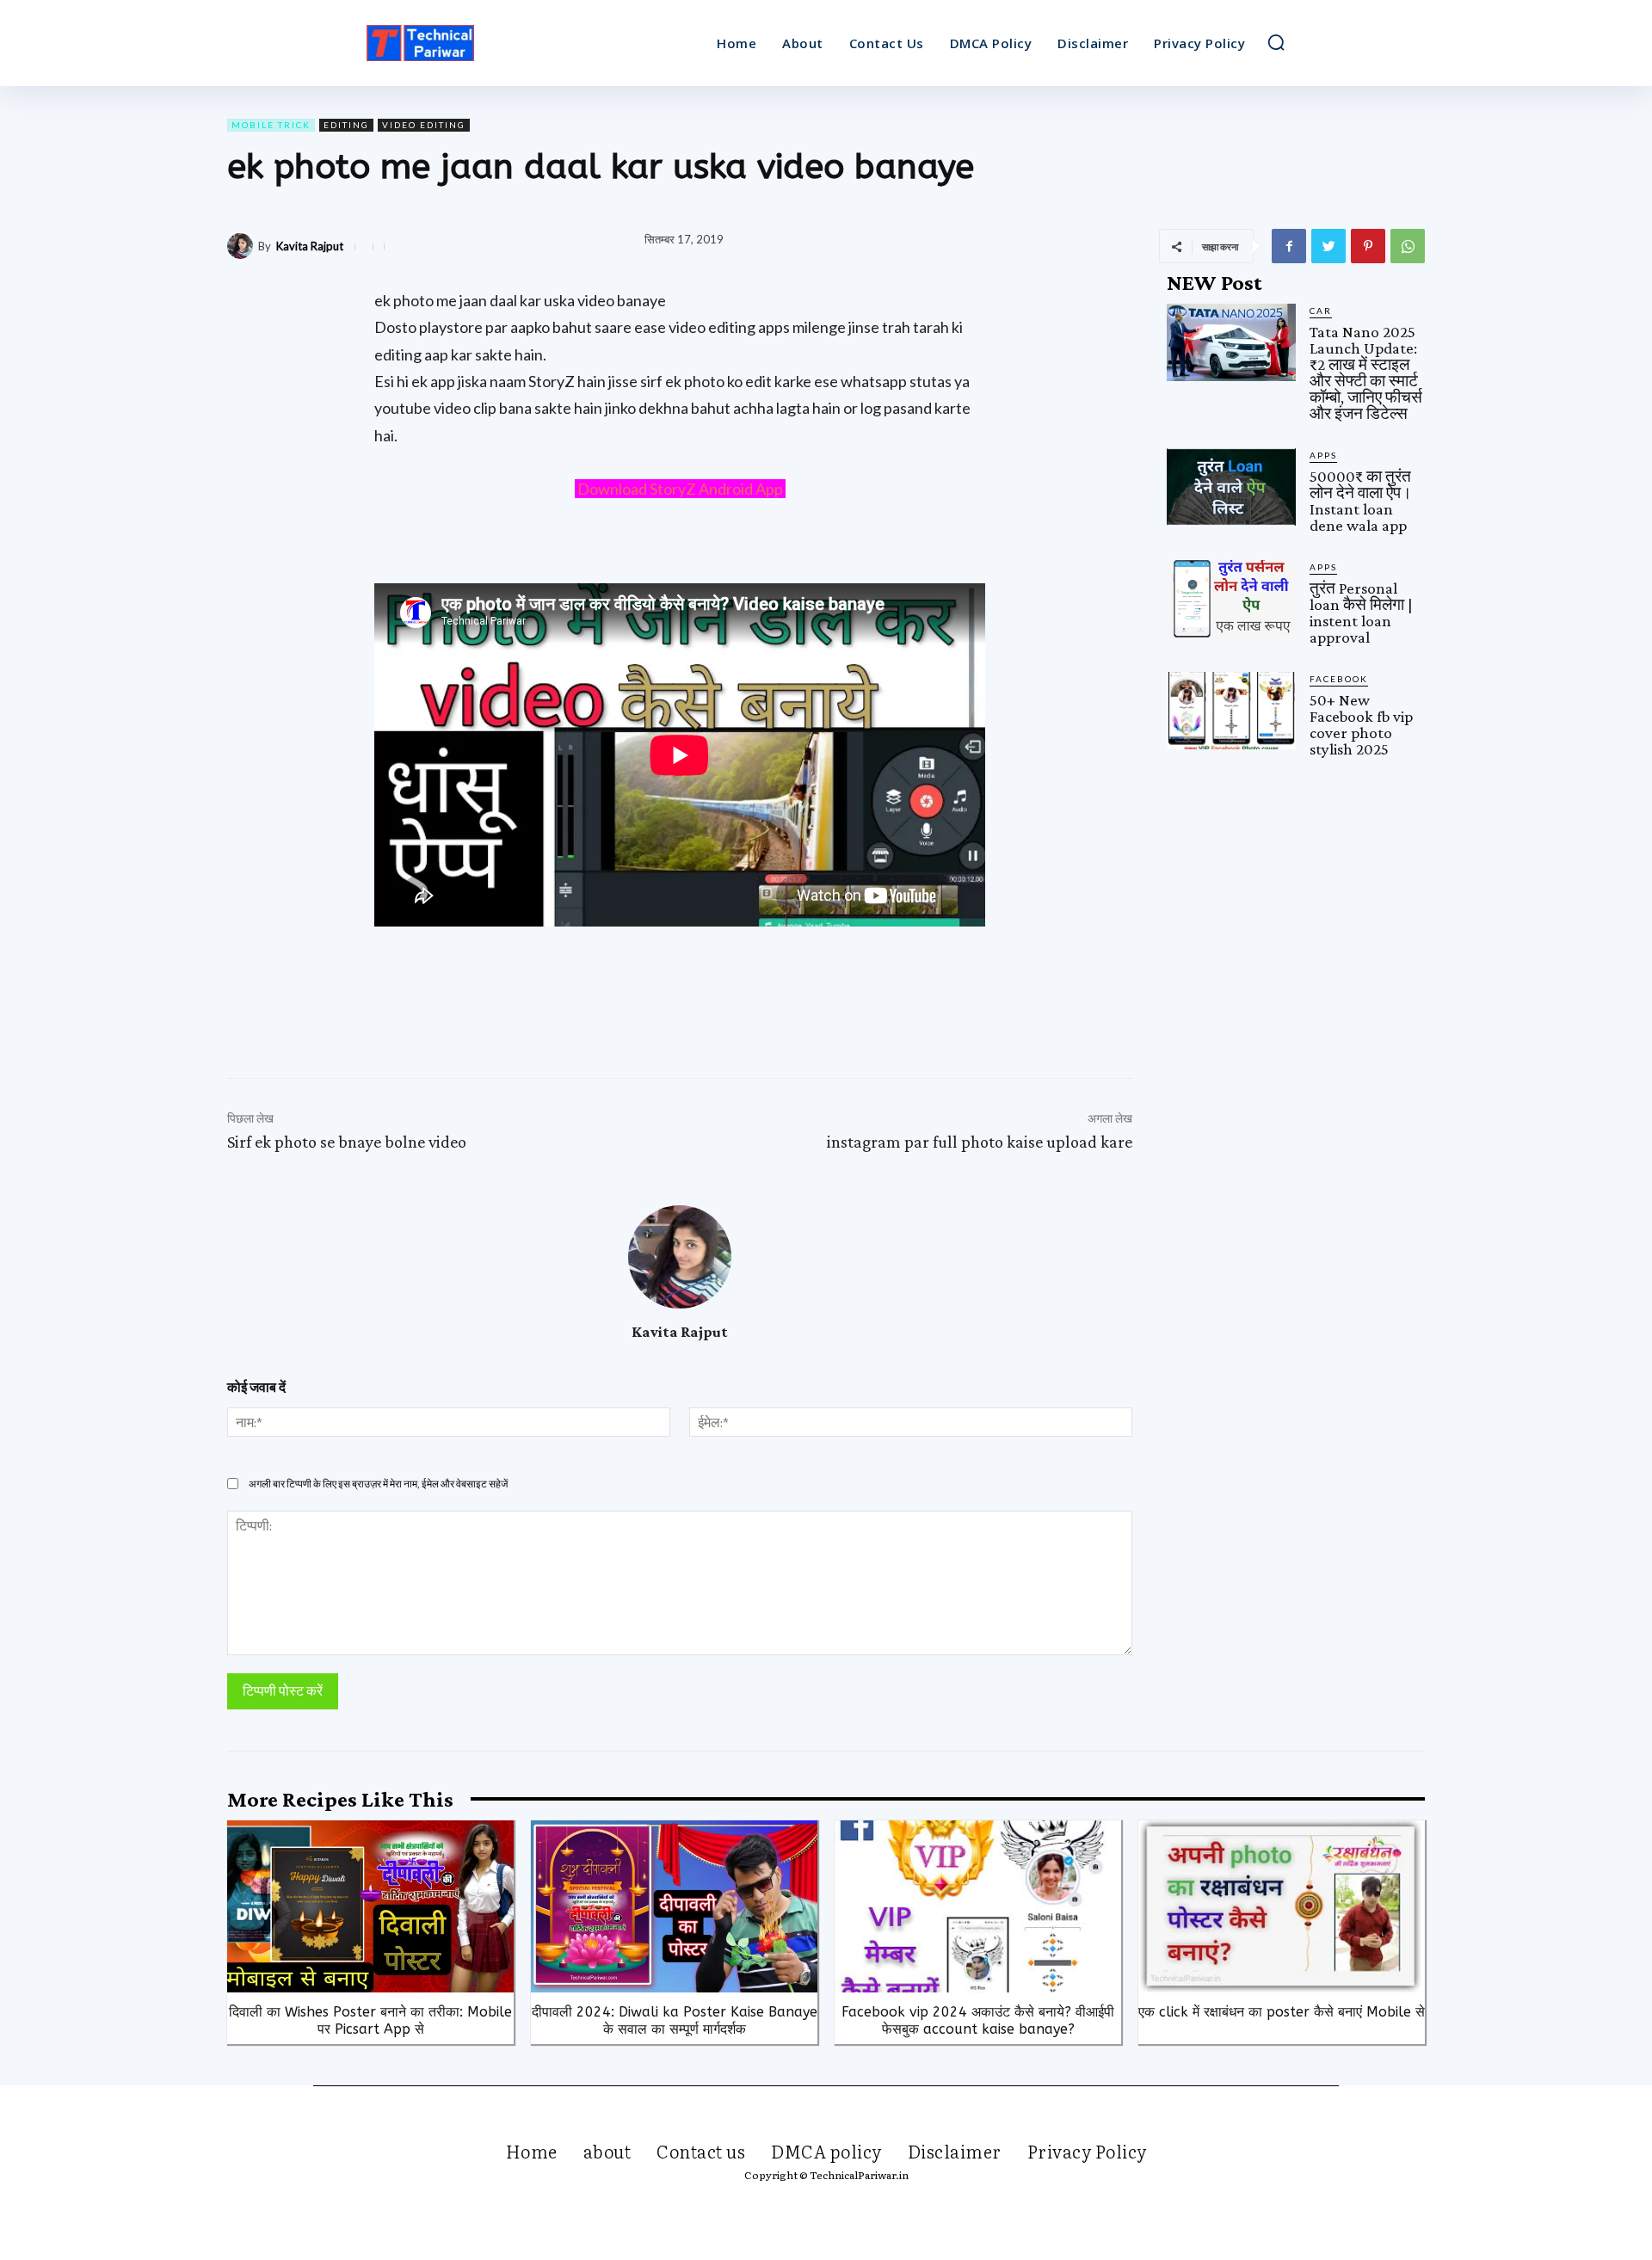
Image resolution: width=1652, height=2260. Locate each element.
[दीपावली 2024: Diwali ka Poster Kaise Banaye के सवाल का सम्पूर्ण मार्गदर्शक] (674, 1906)
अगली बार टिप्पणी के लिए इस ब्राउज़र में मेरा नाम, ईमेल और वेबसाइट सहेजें (378, 1484)
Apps (1323, 455)
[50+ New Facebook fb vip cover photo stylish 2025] (1231, 711)
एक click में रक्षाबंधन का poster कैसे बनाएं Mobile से (1282, 2012)
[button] (1276, 42)
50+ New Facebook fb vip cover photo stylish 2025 (1361, 724)
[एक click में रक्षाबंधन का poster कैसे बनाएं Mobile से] (1282, 1906)
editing (346, 125)
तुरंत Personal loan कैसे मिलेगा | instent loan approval (1361, 613)
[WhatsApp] (1408, 246)
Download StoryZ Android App (680, 489)
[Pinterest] (1368, 246)
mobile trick (271, 125)
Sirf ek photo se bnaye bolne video (347, 1142)
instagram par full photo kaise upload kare (980, 1142)
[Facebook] (1289, 246)
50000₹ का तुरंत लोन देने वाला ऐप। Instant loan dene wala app (1361, 501)
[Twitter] (1328, 246)
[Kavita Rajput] (243, 246)
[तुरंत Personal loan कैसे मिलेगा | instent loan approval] (1231, 599)
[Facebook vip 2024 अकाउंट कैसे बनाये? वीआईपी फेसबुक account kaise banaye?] (978, 1906)
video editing (424, 125)
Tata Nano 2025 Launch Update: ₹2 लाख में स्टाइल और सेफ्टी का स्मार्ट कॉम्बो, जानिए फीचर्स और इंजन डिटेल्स (1366, 373)
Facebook (1339, 679)
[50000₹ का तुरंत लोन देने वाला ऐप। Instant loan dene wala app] (1231, 487)
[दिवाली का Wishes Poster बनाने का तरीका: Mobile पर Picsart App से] (370, 1906)
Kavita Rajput (310, 246)
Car (1321, 311)
